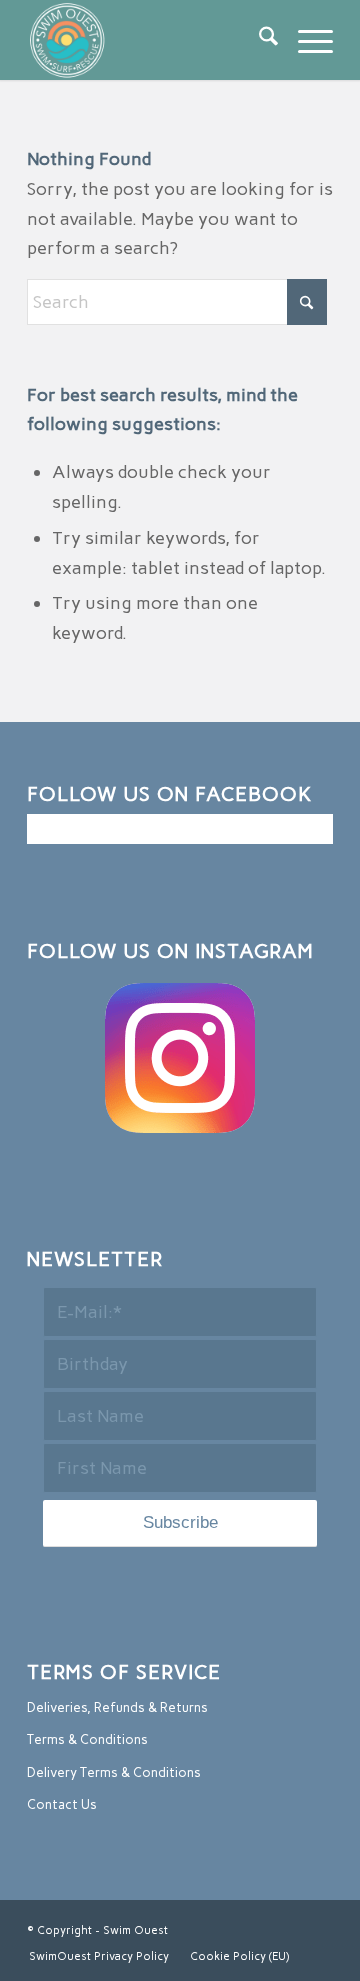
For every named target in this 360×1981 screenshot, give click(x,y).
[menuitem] (258, 40)
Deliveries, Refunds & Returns (117, 1707)
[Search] (258, 40)
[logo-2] (149, 40)
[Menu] (305, 40)
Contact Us (62, 1804)
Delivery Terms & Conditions (114, 1772)
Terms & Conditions (87, 1739)
